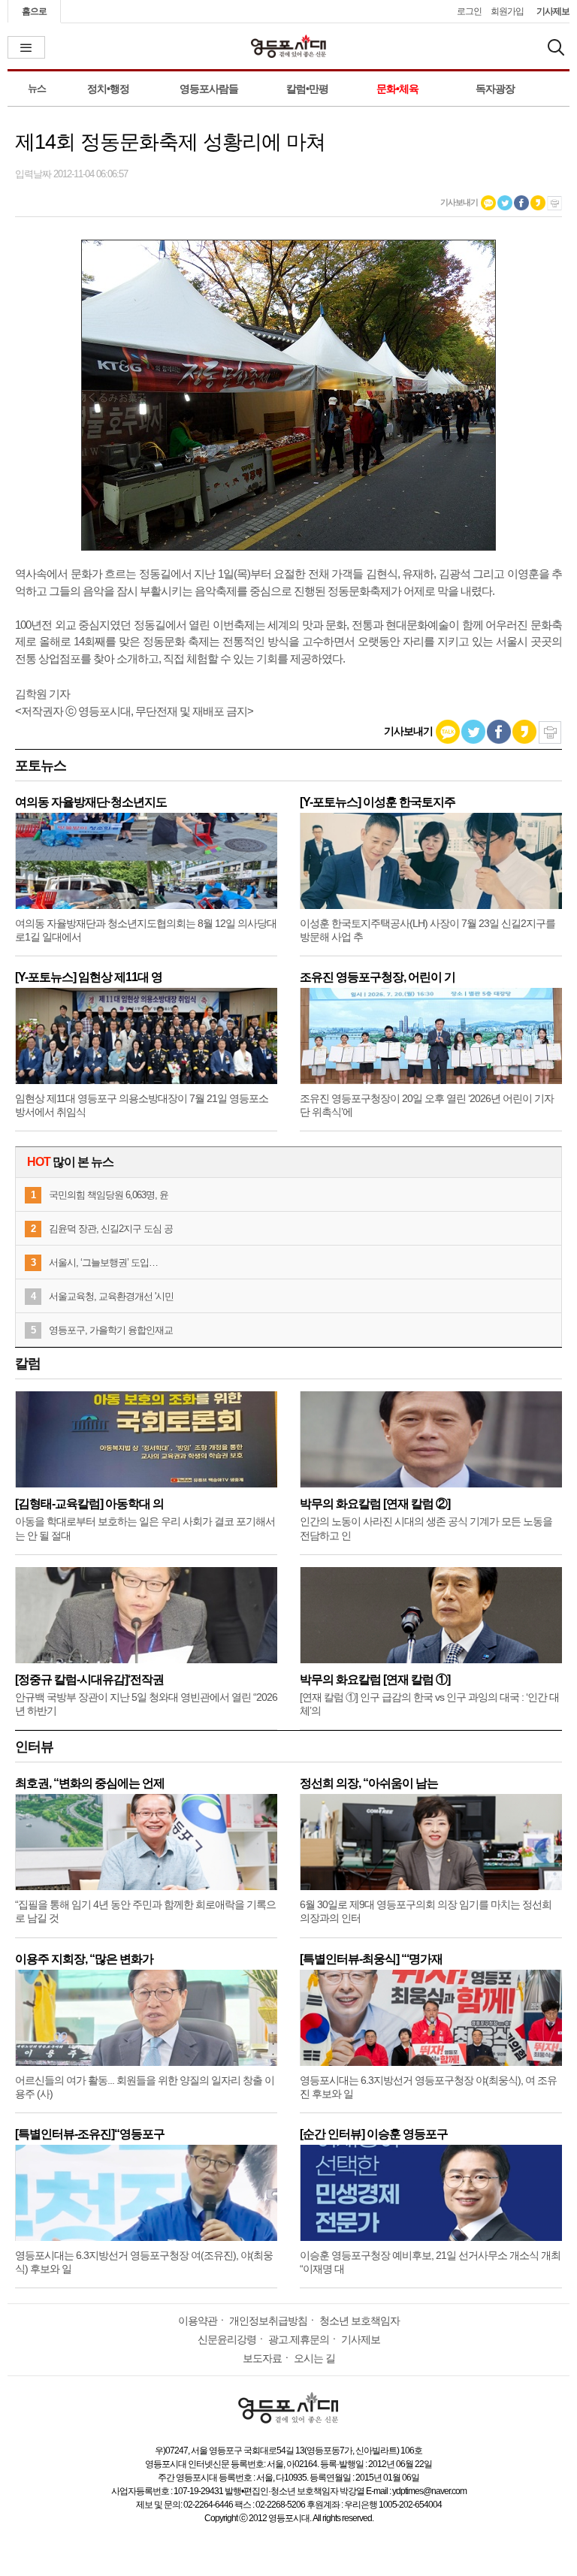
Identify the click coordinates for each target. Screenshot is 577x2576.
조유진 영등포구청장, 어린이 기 (378, 977)
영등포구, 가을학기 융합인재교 (111, 1330)
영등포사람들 (209, 89)
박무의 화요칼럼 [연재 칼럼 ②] (375, 1504)
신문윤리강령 (227, 2339)
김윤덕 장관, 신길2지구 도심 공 (111, 1229)
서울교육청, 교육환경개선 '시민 (111, 1296)
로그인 (469, 11)
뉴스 (37, 88)
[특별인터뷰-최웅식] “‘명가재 (371, 1959)
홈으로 (34, 11)
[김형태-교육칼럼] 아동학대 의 (89, 1504)
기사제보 (553, 11)
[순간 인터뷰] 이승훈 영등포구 (374, 2134)
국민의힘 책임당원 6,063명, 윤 (109, 1195)
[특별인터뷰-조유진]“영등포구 (90, 2134)
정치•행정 (108, 89)
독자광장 (495, 89)
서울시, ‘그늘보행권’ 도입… (103, 1262)
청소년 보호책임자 (359, 2321)
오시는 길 (314, 2358)
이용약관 (198, 2321)
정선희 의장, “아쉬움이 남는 (369, 1783)
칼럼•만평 (307, 89)
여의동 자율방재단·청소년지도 (91, 802)
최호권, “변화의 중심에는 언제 (90, 1783)
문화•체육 (397, 89)
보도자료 (262, 2358)
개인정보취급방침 (268, 2321)
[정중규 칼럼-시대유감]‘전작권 (89, 1679)
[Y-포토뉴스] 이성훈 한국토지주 (378, 802)
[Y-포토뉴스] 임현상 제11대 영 (89, 977)
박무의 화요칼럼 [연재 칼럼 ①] (375, 1679)
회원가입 (507, 11)
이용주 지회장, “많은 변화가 (84, 1959)
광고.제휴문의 (299, 2339)
